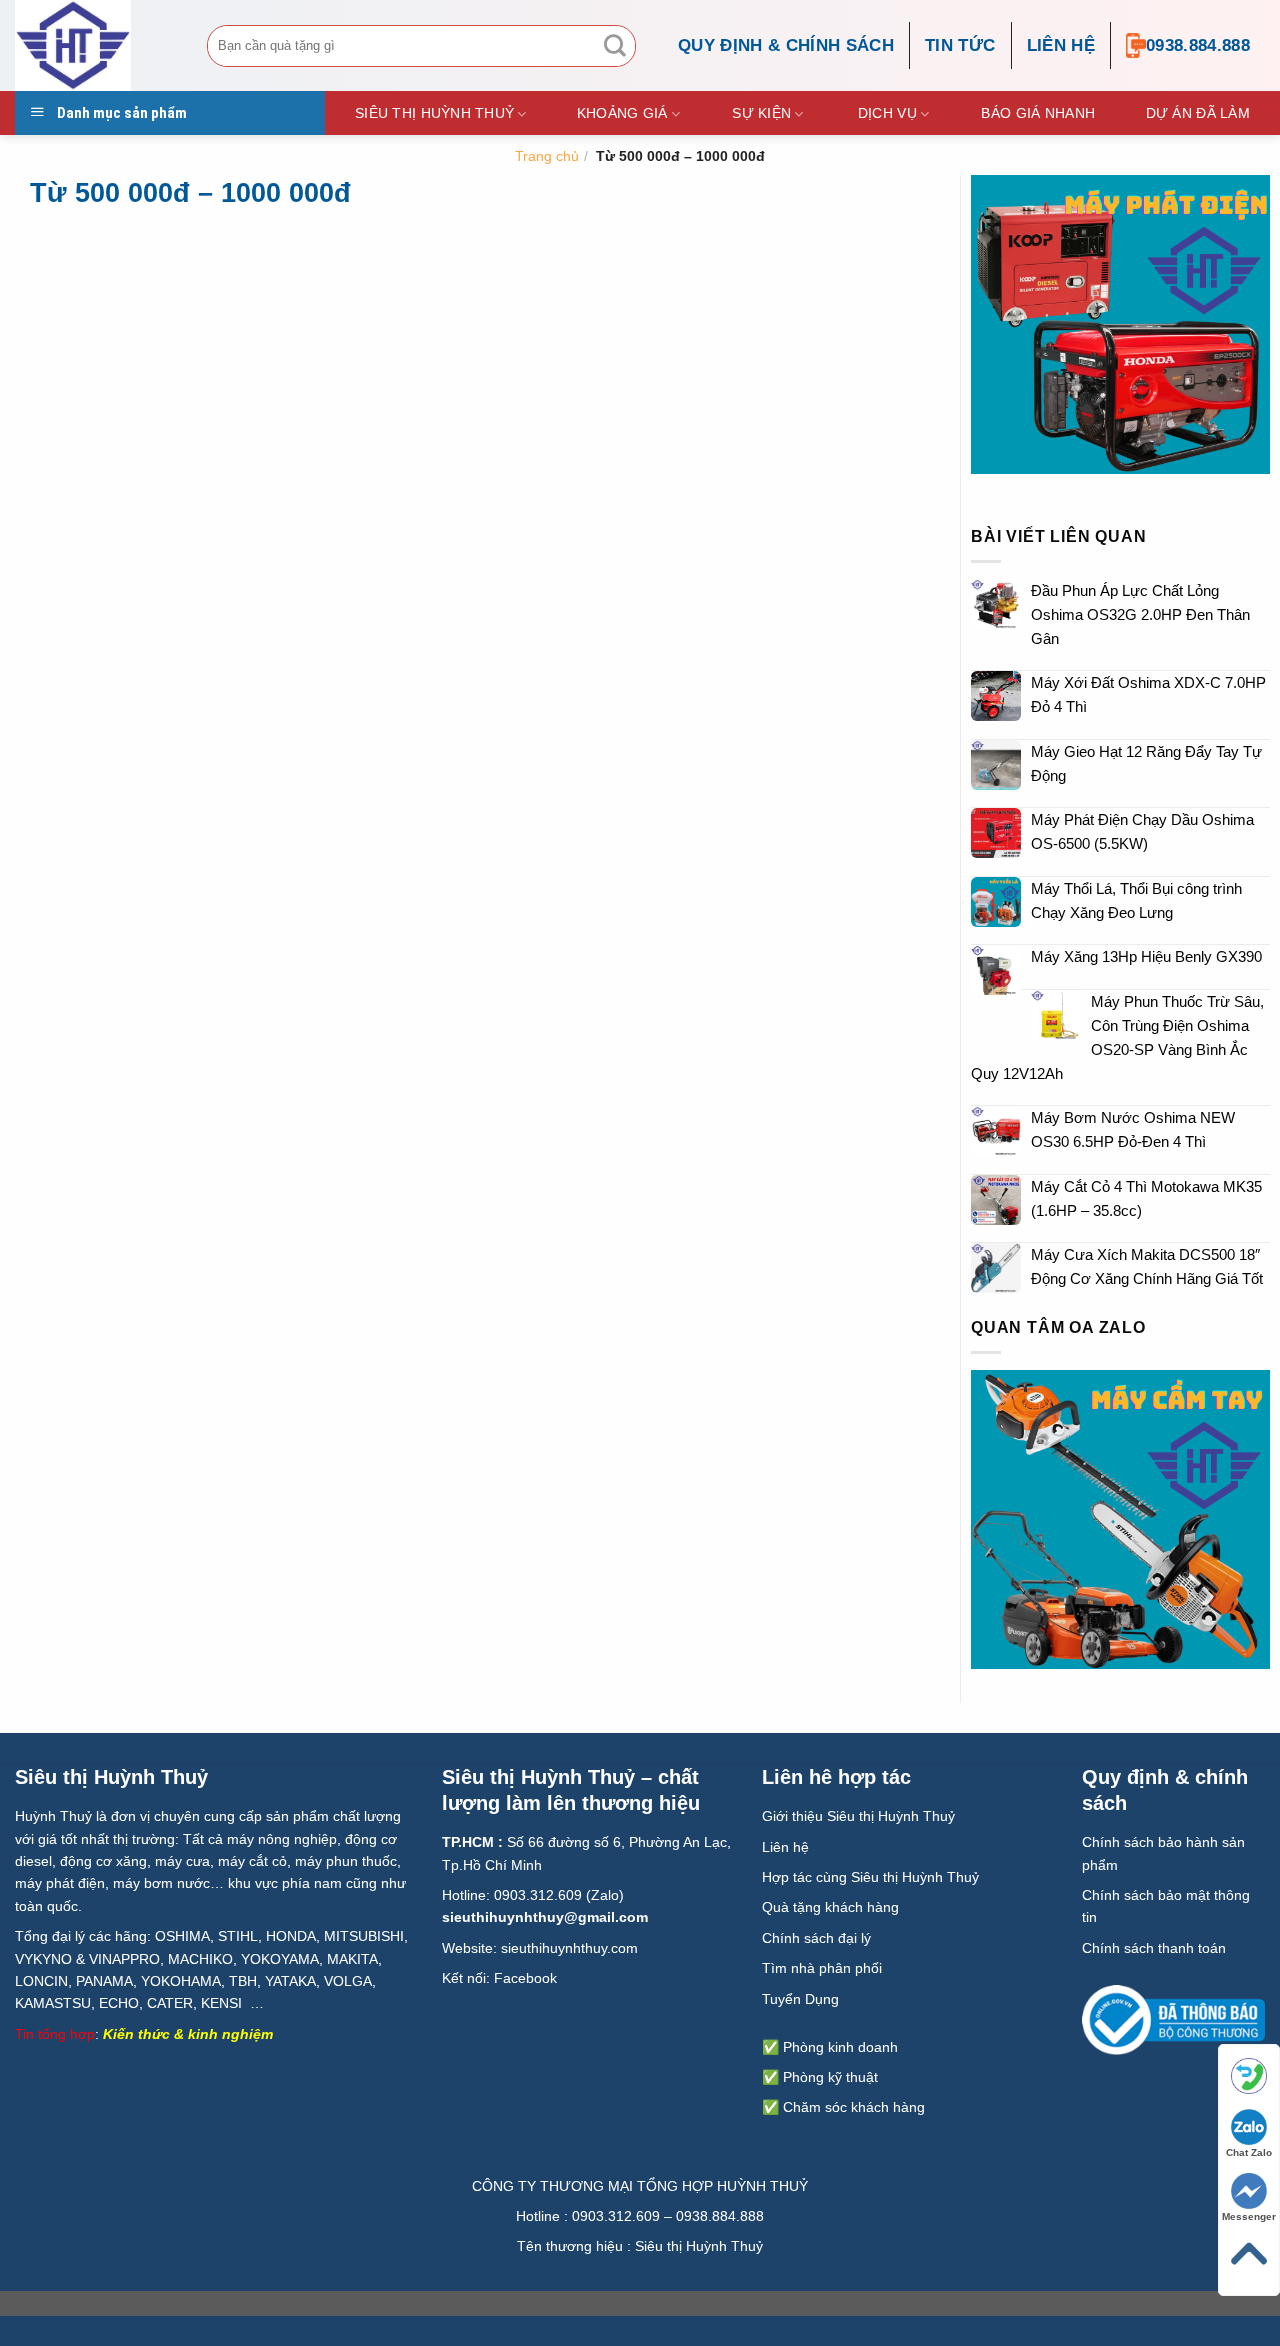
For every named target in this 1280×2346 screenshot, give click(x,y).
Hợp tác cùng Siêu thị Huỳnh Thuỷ (870, 1877)
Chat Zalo (1249, 2152)
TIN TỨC (960, 45)
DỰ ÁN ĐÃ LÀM (1198, 113)
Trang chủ (547, 156)
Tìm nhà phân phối (822, 1968)
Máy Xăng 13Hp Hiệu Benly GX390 (1146, 956)
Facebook (525, 1978)
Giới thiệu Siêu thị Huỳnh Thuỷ (858, 1816)
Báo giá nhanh (1038, 113)
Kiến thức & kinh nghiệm (188, 2034)
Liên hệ (1061, 45)
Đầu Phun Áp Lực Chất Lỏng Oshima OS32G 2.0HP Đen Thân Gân (1140, 614)
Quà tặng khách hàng (830, 1907)
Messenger (1249, 2216)
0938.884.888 (1198, 45)
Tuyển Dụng (800, 1999)
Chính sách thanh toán (1154, 1948)
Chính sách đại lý (816, 1938)
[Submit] (615, 46)
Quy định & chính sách (786, 45)
